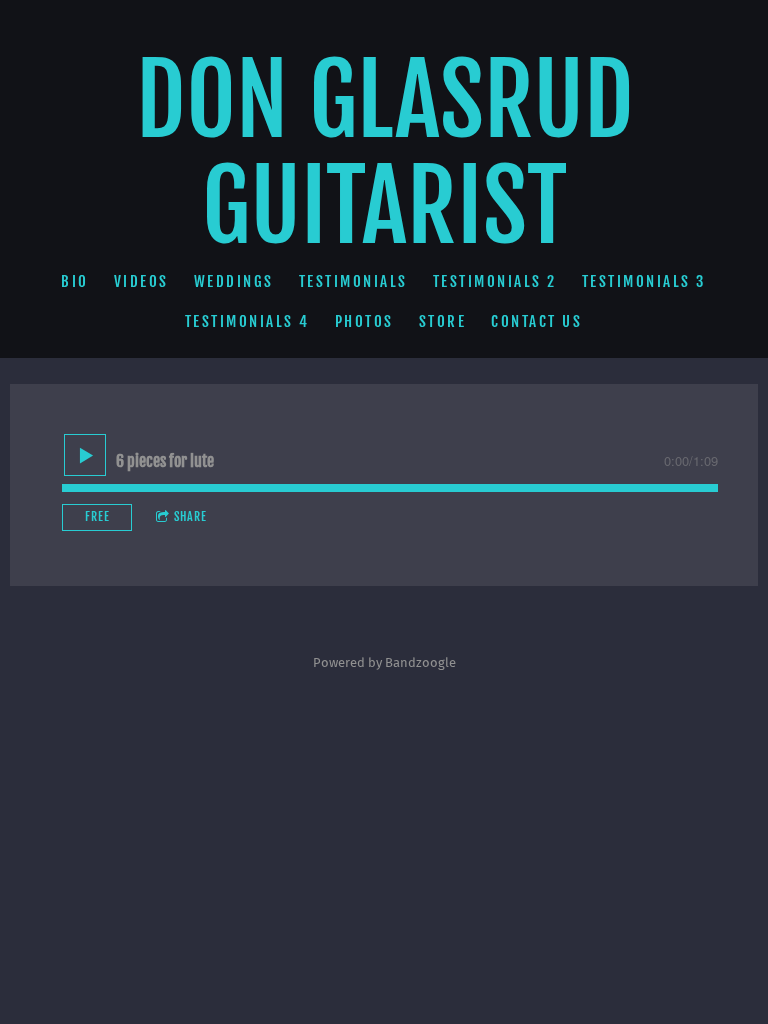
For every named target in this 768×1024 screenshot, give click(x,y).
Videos (141, 281)
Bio (76, 281)
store (443, 321)
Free (97, 516)
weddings (234, 281)
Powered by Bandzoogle (384, 663)
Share (190, 516)
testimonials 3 (644, 281)
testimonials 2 (495, 281)
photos (364, 321)
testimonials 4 (247, 321)
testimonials (353, 281)
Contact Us (537, 321)
